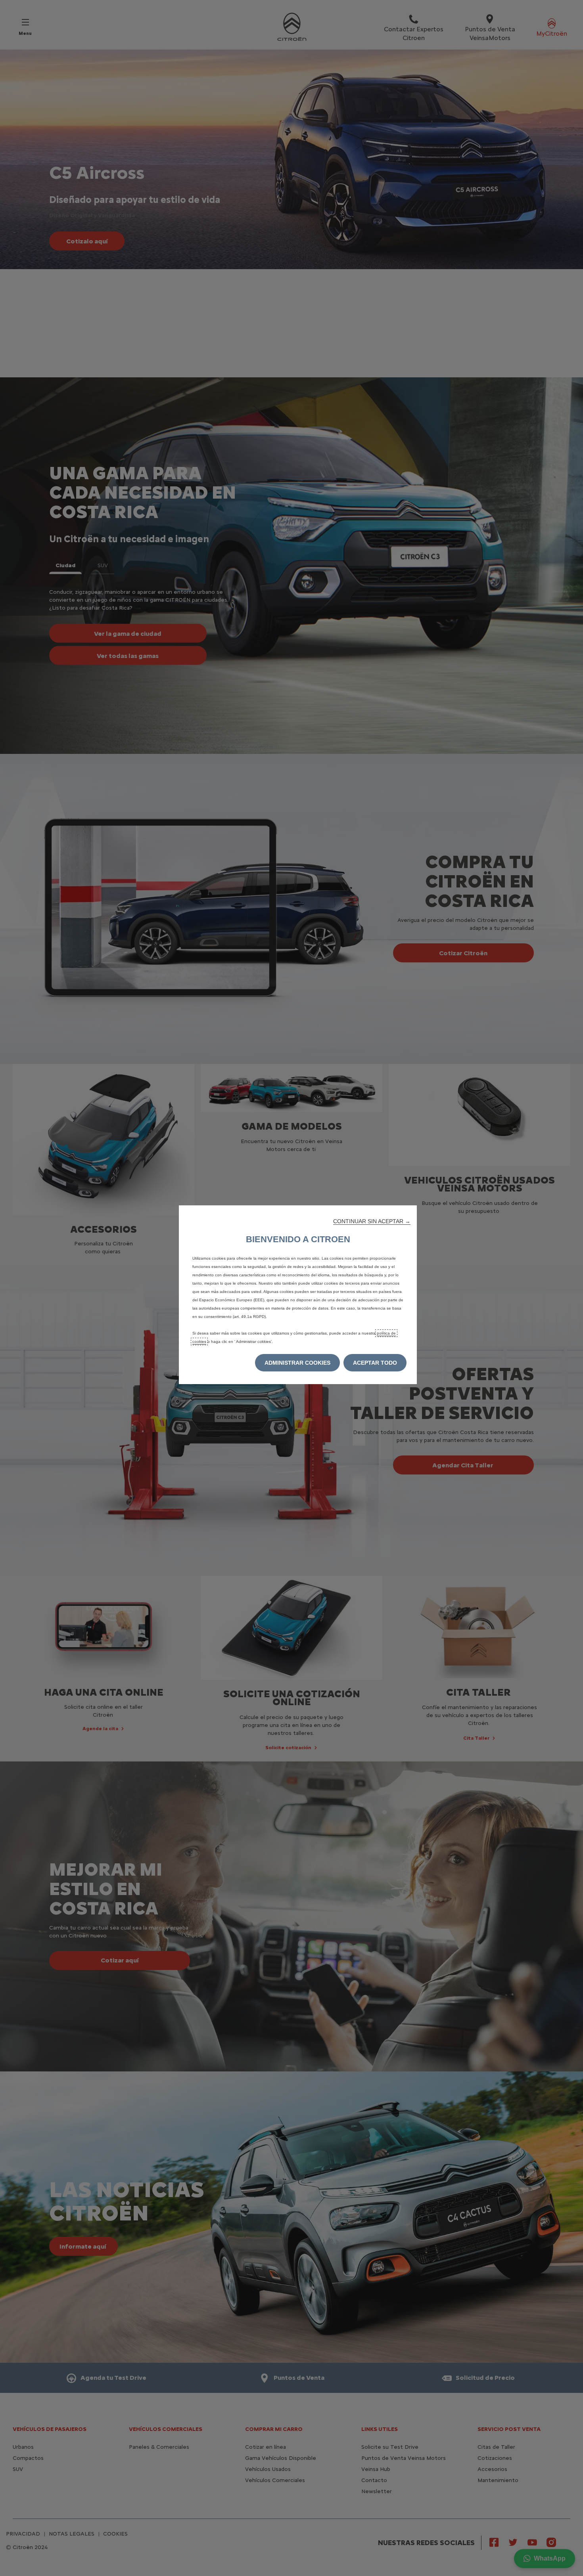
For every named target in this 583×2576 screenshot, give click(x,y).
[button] (372, 1221)
